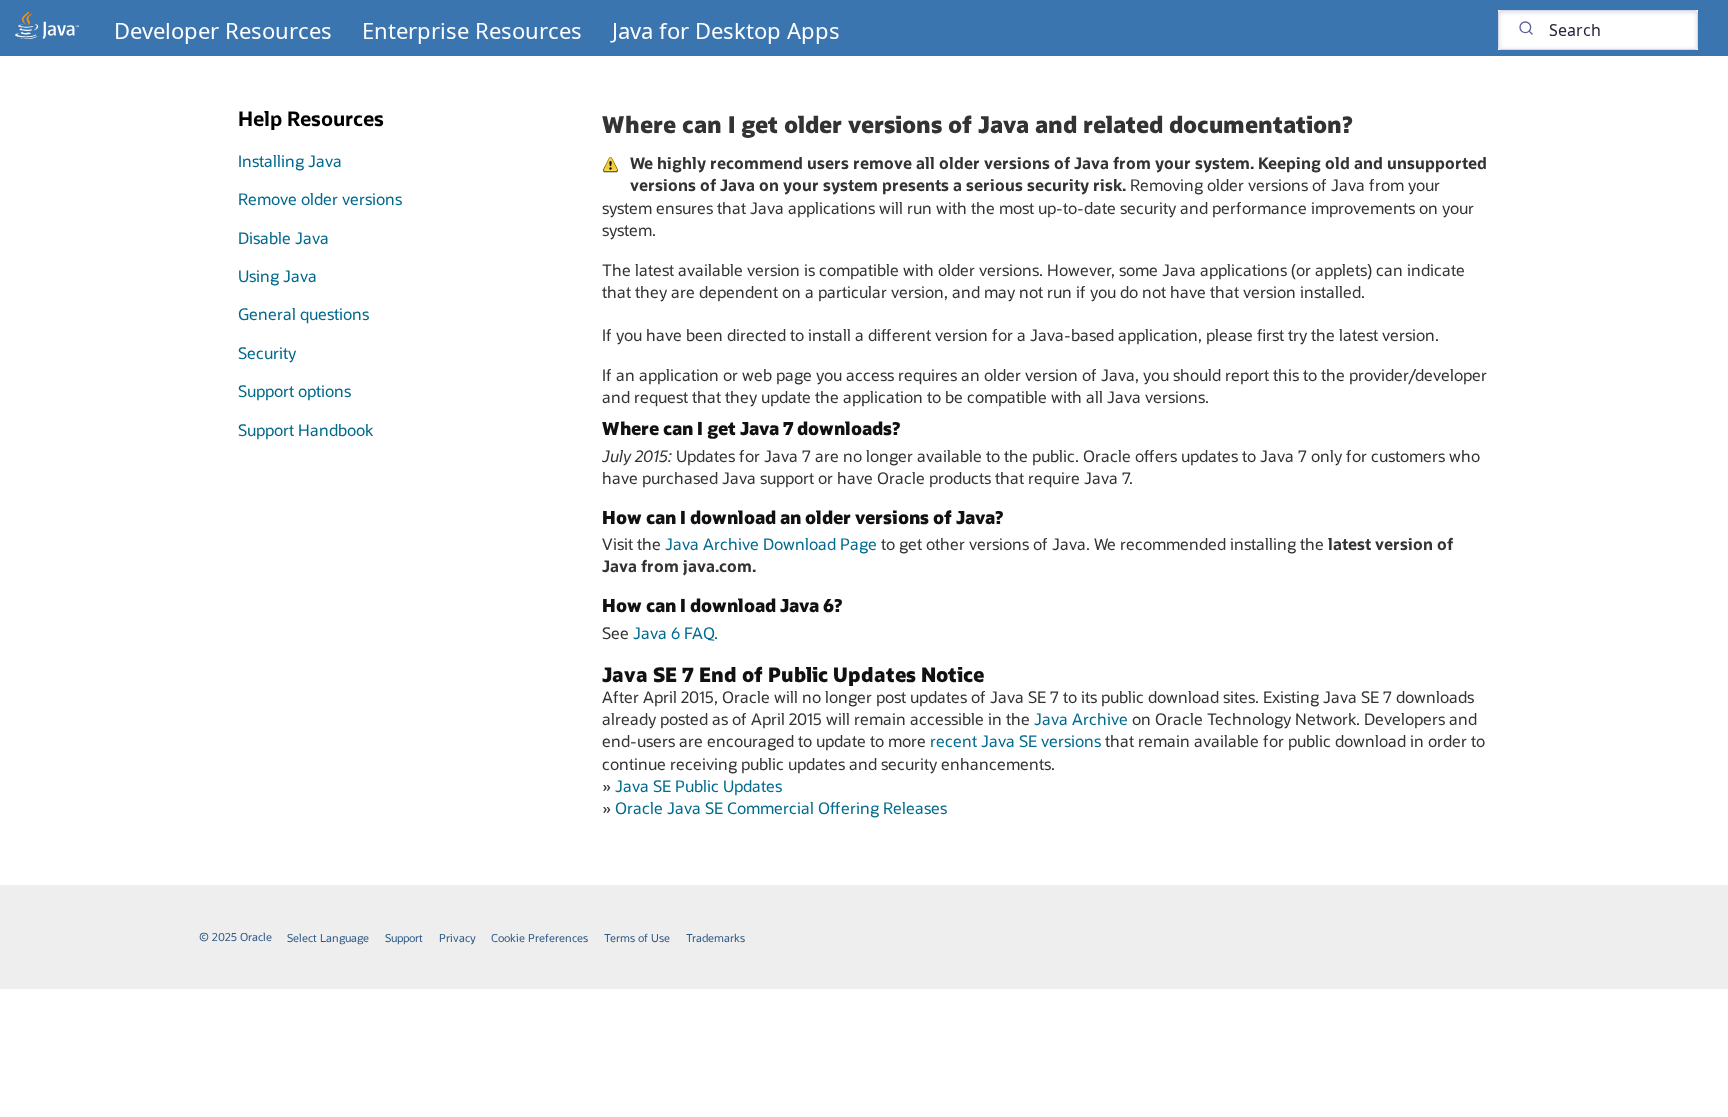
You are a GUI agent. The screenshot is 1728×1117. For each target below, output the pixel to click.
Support (404, 937)
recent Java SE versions (1015, 740)
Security (267, 352)
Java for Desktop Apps (726, 30)
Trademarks (715, 937)
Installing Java (290, 160)
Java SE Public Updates (698, 785)
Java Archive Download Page (771, 543)
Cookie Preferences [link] (539, 937)
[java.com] (47, 28)
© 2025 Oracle (235, 936)
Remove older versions (320, 198)
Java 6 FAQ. (675, 632)
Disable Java (283, 237)
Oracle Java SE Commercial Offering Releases (781, 807)
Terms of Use (637, 937)
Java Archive (1081, 718)
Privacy (457, 937)
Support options (294, 390)
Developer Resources (223, 30)
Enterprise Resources (472, 30)
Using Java (277, 275)
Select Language (328, 937)
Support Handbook (305, 429)
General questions (303, 313)
